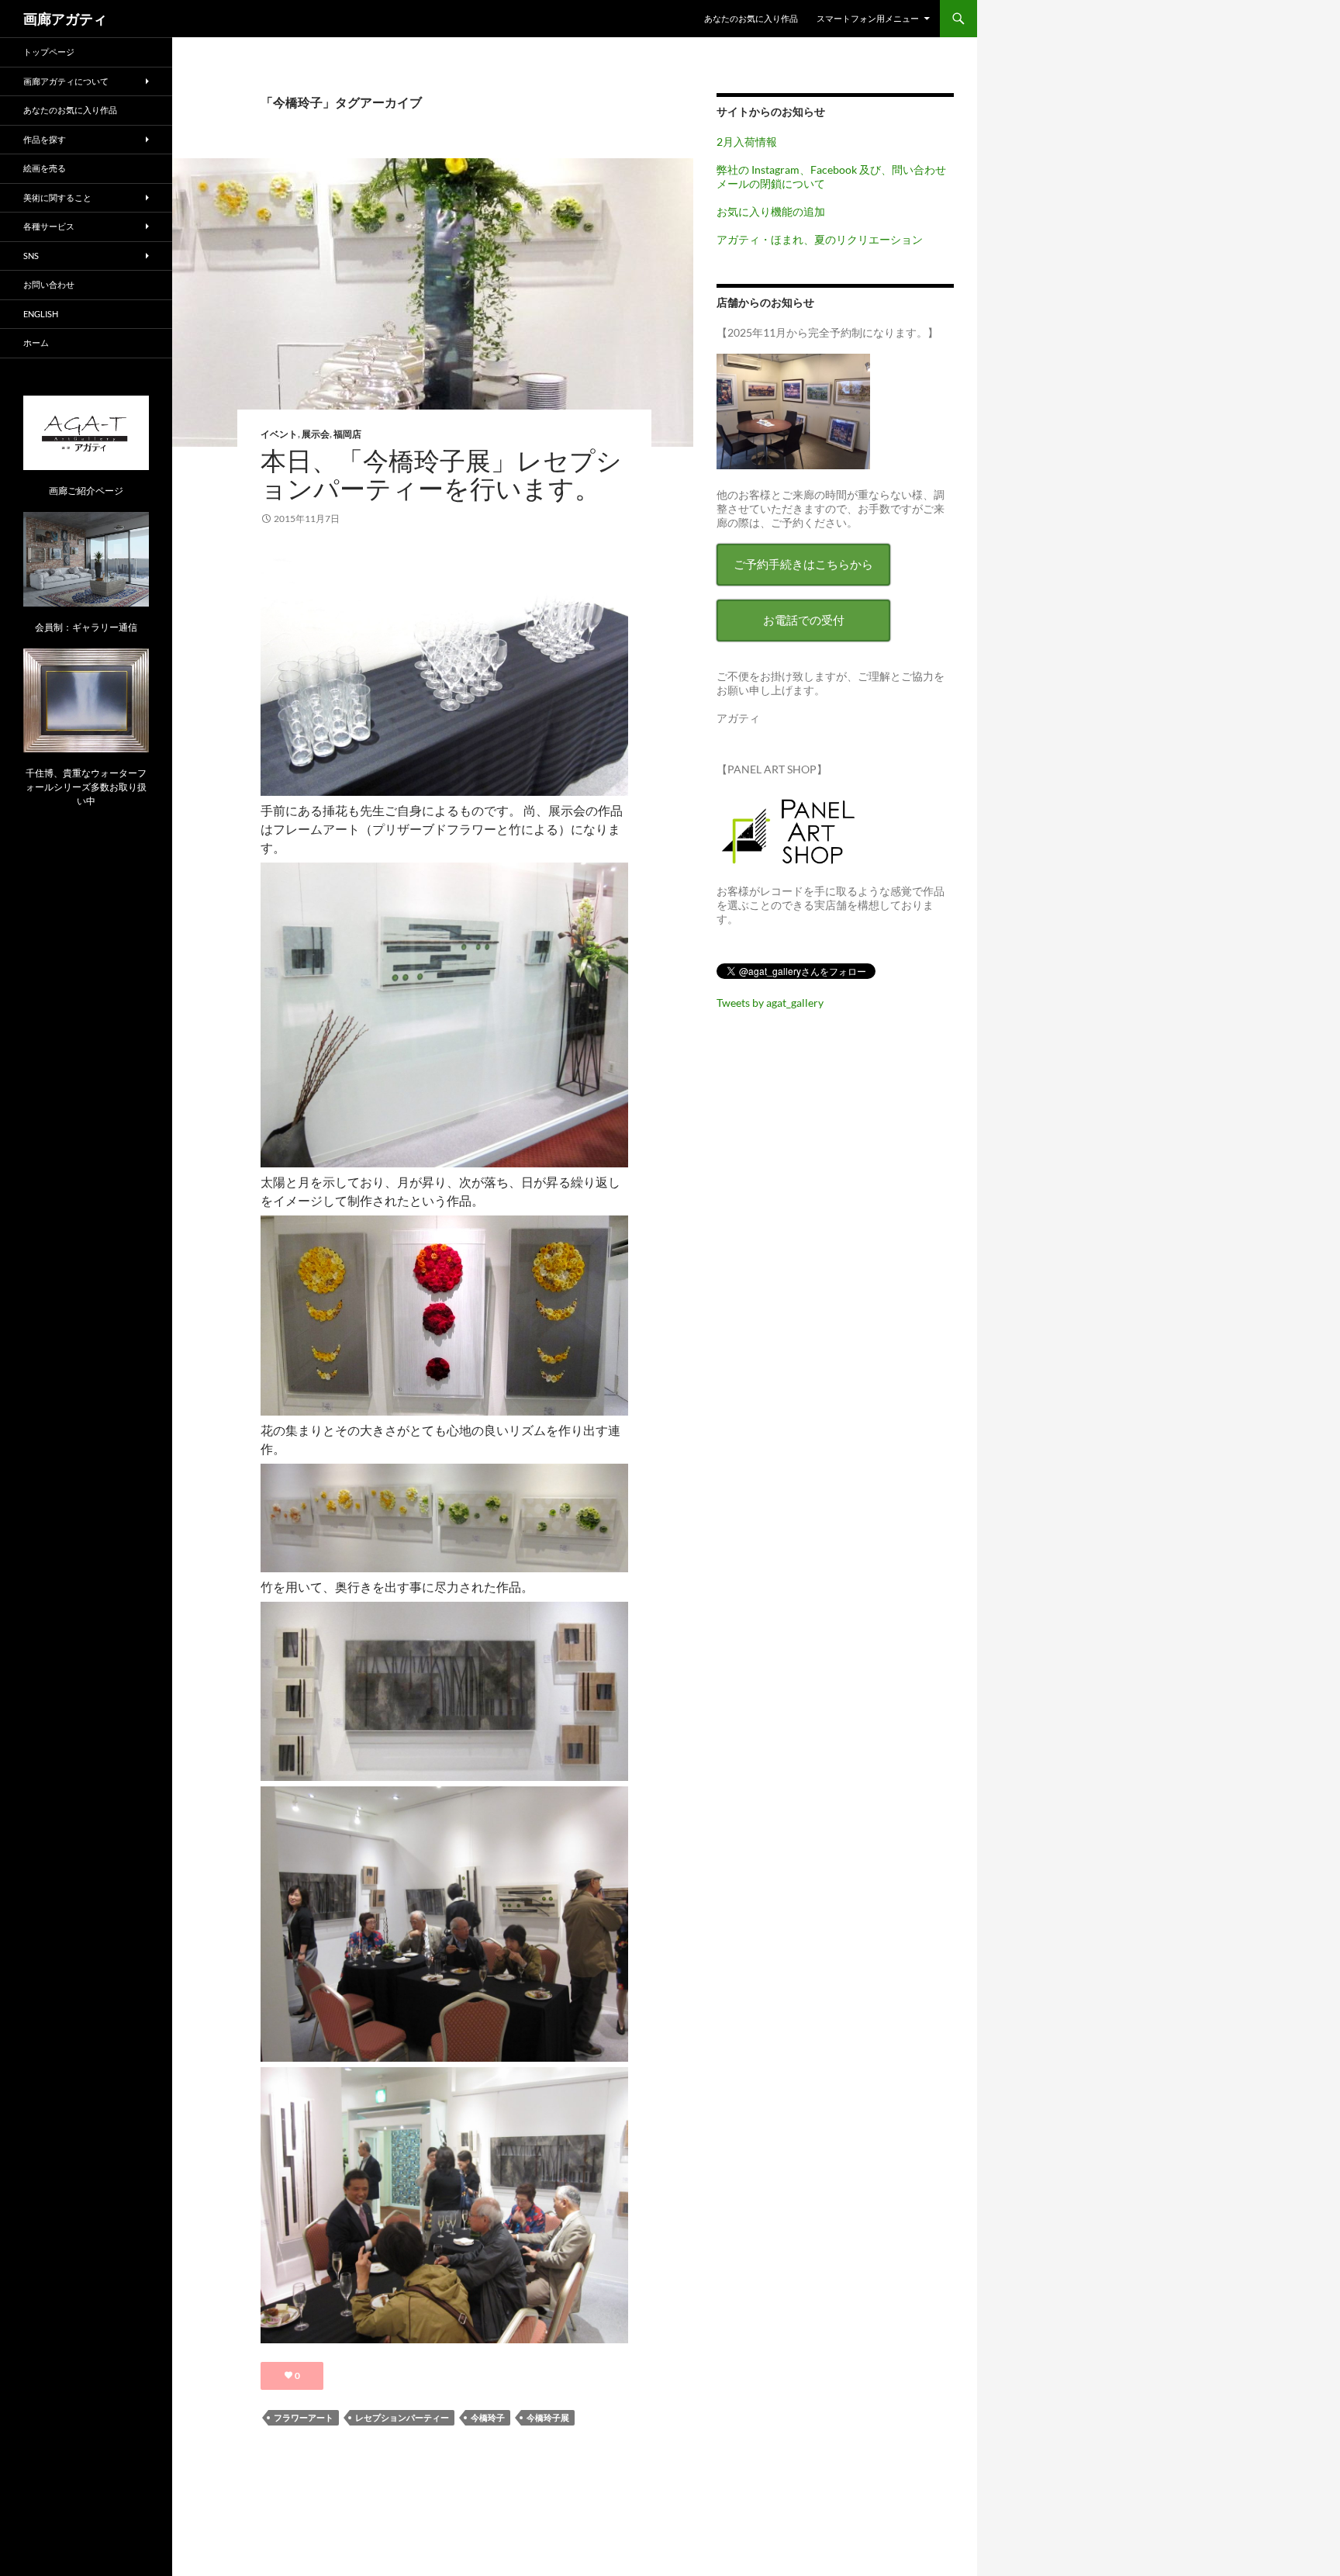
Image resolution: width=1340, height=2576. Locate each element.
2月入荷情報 (747, 142)
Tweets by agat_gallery (770, 1003)
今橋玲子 (488, 2417)
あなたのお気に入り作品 (751, 18)
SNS (31, 256)
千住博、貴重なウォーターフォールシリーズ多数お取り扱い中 (86, 787)
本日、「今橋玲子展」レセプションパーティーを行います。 (441, 474)
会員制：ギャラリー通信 (86, 627)
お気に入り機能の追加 (771, 211)
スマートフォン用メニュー (868, 18)
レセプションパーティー (402, 2417)
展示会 (316, 434)
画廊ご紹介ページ (86, 491)
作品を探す (45, 139)
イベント (279, 434)
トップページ (49, 52)
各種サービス (49, 226)
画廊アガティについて (66, 81)
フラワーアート (304, 2417)
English (41, 314)
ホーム (36, 342)
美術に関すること (57, 197)
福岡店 (347, 434)
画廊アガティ (65, 19)
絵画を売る (45, 168)
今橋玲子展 (548, 2417)
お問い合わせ (49, 284)
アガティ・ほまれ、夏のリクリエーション (820, 239)
